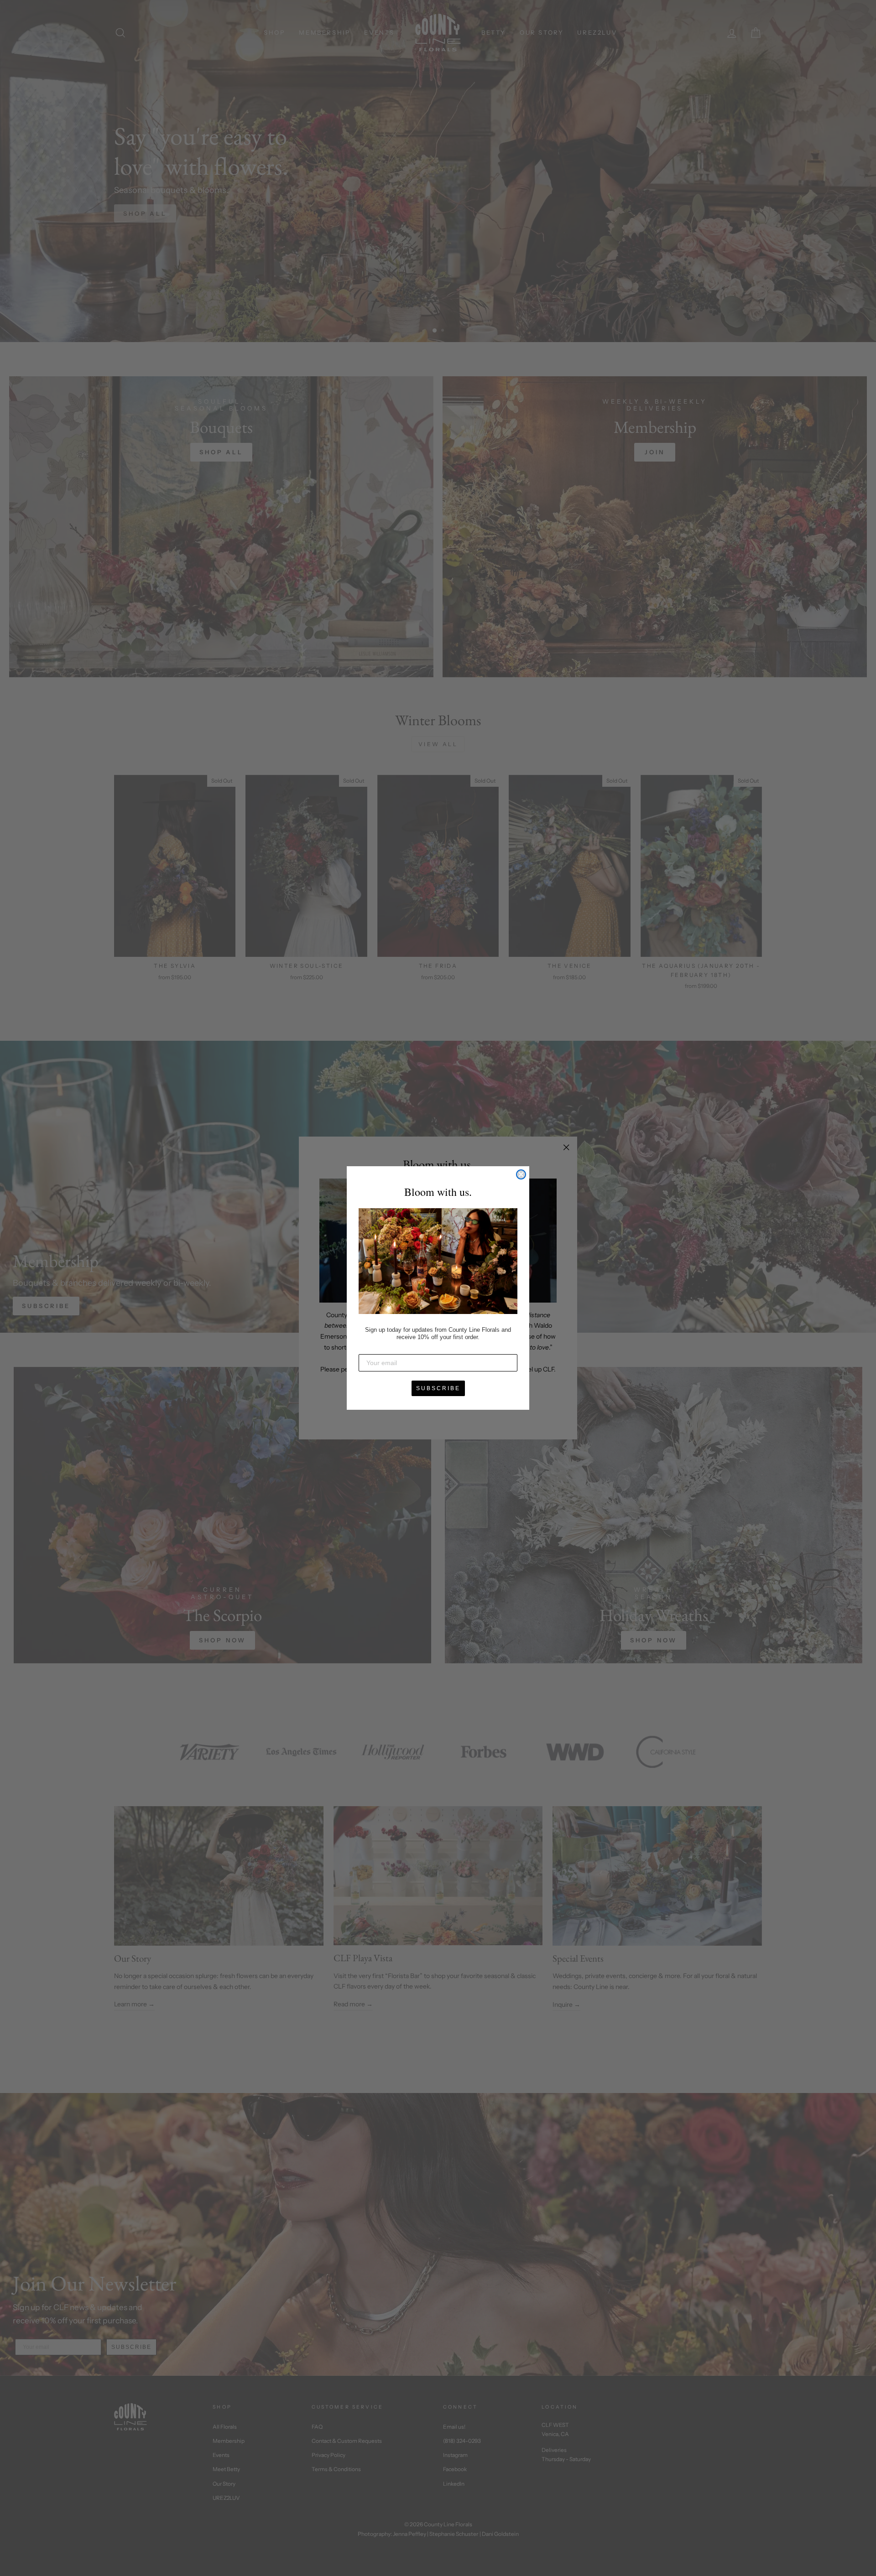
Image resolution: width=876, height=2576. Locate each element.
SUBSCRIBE (438, 1388)
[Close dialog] (521, 1174)
